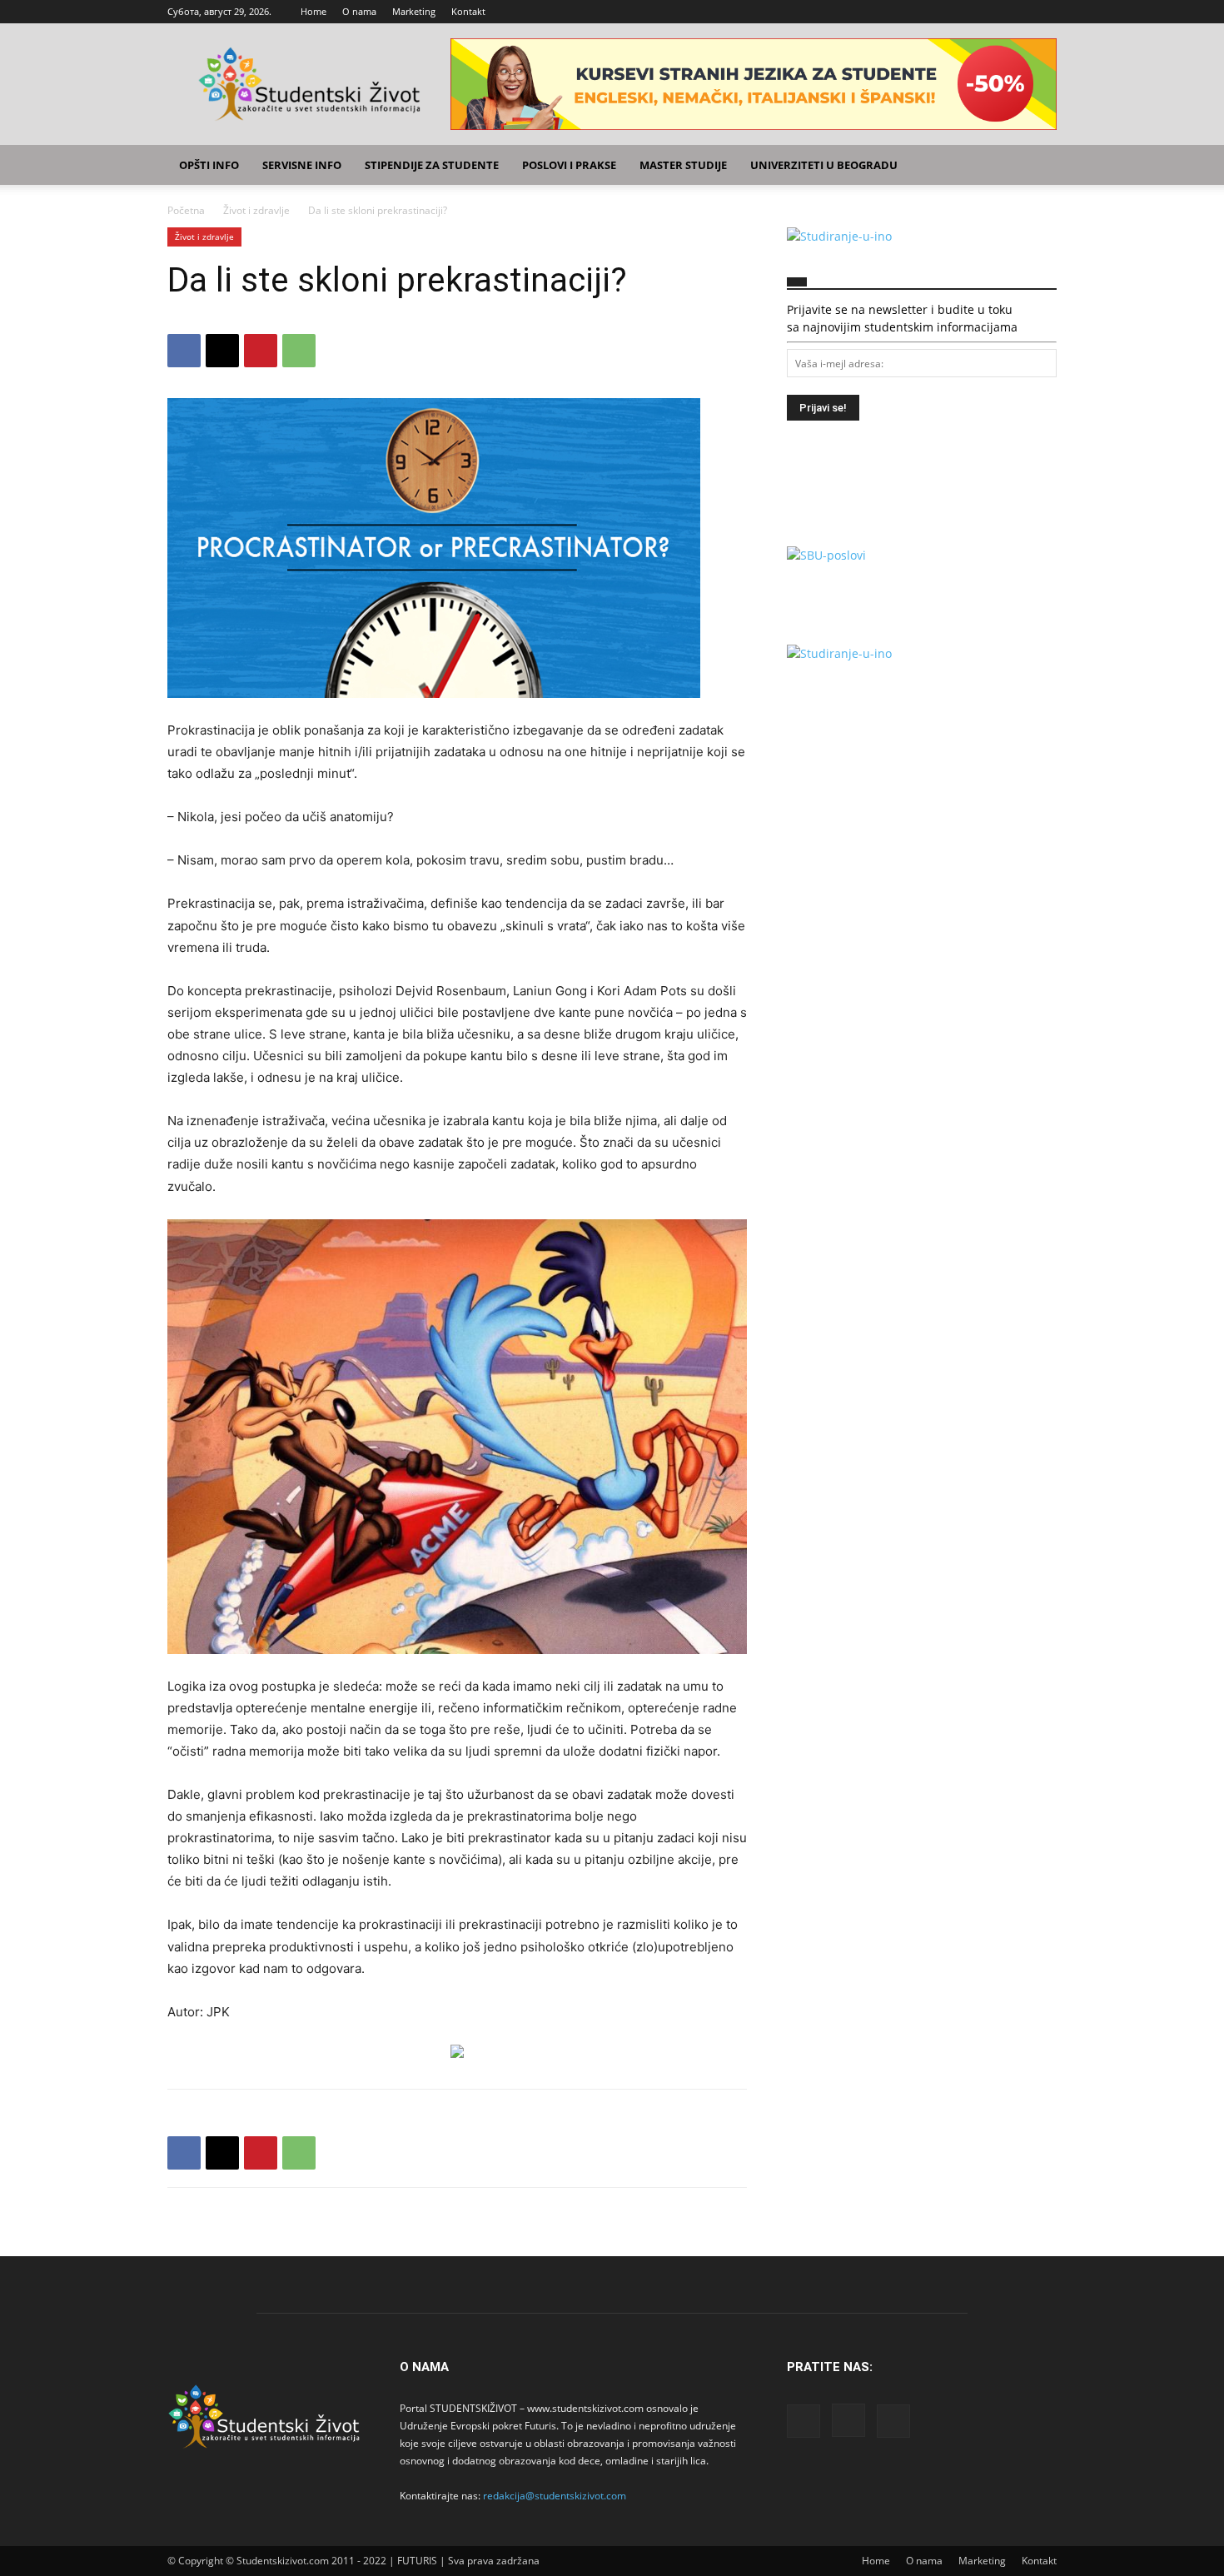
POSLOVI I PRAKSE (569, 165)
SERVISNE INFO (302, 165)
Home (313, 11)
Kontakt (468, 11)
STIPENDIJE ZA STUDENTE (432, 165)
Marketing (414, 11)
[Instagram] (1017, 12)
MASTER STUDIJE (683, 165)
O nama (359, 11)
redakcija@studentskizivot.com (555, 2496)
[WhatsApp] (299, 351)
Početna (186, 210)
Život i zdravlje (256, 210)
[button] (1037, 166)
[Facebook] (989, 12)
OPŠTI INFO (209, 165)
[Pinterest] (261, 351)
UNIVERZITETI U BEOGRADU (824, 165)
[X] (1044, 12)
